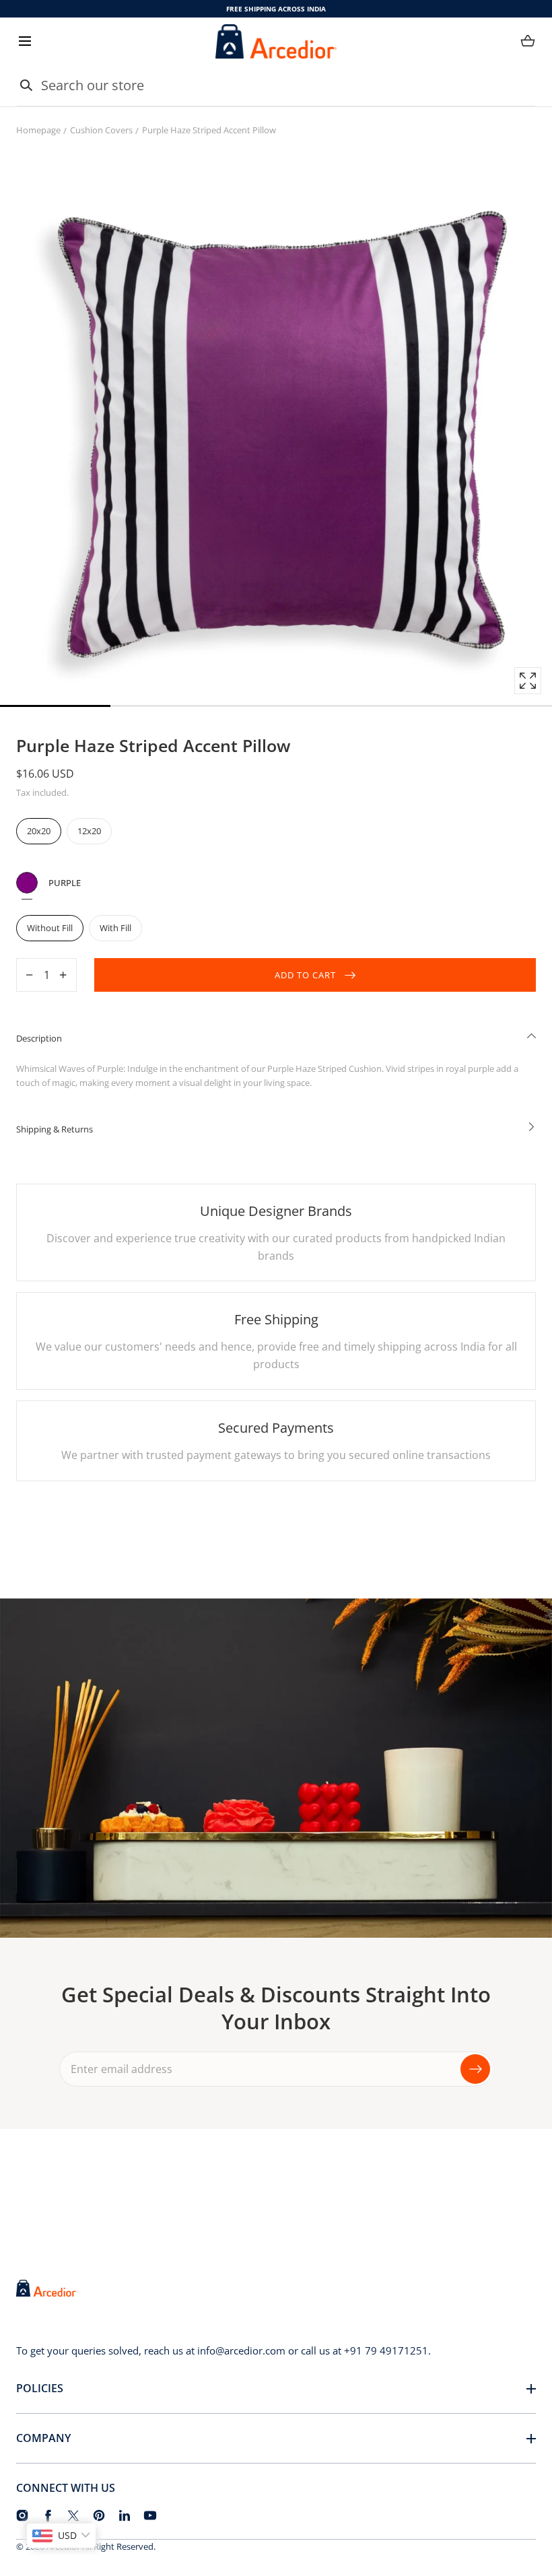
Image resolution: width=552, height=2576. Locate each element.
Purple (27, 883)
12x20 (89, 831)
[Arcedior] (276, 41)
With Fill (115, 928)
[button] (25, 41)
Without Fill (50, 928)
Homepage (38, 130)
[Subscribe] (475, 2068)
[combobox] (276, 86)
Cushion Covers (101, 130)
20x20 (39, 831)
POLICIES (40, 2388)
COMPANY (43, 2438)
